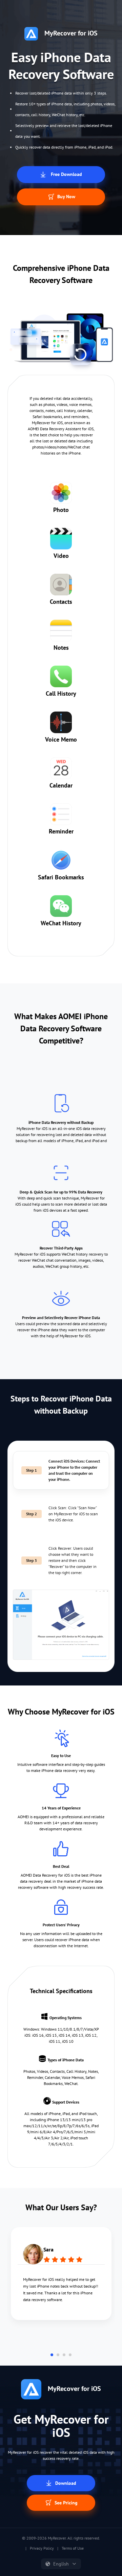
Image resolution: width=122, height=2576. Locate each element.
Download (66, 2483)
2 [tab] (58, 2355)
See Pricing (65, 2503)
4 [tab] (70, 2355)
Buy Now (66, 197)
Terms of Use (73, 2548)
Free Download (66, 174)
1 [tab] (52, 2355)
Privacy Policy (42, 2548)
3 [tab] (64, 2355)
